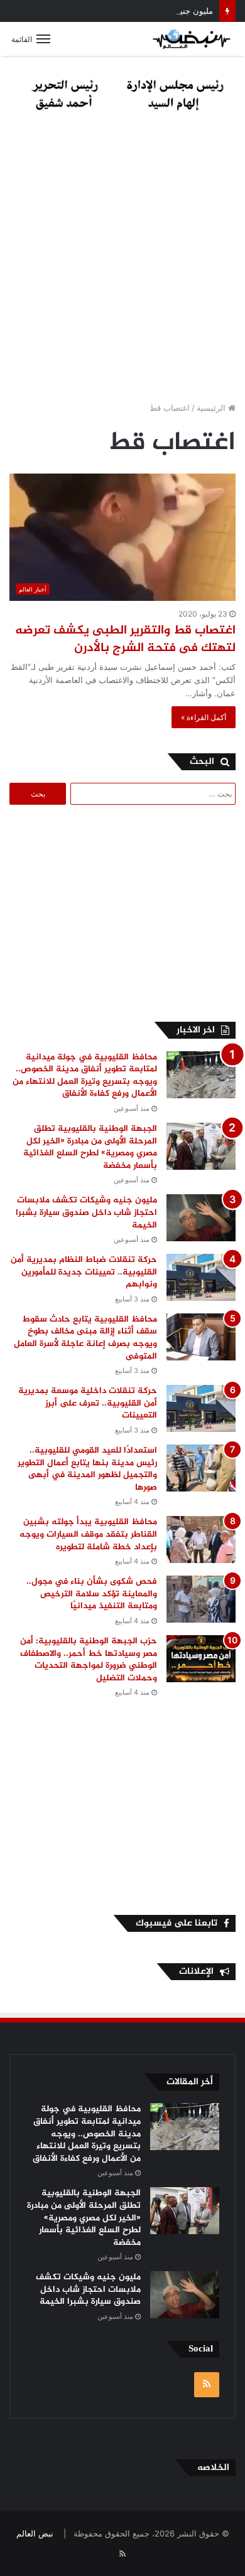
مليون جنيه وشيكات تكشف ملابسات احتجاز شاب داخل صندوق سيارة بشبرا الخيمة (86, 1212)
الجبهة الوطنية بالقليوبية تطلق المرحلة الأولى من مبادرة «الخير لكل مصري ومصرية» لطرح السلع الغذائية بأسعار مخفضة (90, 1147)
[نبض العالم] (192, 39)
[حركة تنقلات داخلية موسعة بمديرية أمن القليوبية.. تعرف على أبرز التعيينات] (201, 1408)
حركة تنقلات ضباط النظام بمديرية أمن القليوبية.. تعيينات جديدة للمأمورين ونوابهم (84, 1272)
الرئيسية (212, 408)
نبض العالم (35, 2533)
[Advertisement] (122, 260)
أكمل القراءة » (204, 717)
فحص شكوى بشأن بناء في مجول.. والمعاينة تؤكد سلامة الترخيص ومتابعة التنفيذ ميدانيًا (92, 1594)
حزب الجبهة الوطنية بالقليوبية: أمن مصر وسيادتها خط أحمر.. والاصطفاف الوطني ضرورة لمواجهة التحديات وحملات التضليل (89, 1660)
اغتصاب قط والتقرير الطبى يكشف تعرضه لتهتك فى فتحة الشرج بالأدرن (125, 639)
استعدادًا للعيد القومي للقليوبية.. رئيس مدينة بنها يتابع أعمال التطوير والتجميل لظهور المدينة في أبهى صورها (87, 1469)
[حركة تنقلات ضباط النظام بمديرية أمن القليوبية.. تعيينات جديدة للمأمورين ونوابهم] (201, 1277)
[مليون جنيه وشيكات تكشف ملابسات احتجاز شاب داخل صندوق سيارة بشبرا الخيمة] (201, 1218)
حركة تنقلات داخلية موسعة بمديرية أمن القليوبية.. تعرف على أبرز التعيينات (88, 1403)
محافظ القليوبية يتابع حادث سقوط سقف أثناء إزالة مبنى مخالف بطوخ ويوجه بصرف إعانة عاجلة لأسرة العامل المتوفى (85, 1338)
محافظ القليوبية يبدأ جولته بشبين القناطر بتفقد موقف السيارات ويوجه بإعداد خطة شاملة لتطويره (88, 1534)
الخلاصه (213, 2468)
